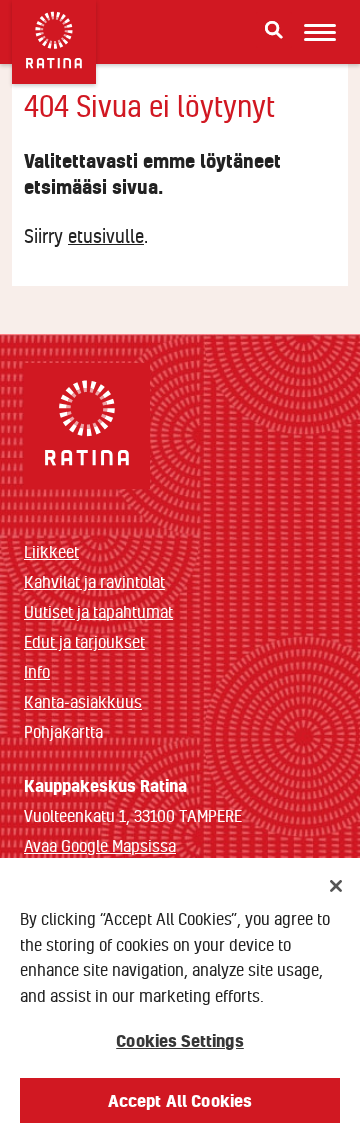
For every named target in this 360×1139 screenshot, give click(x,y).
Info (37, 671)
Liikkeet (51, 551)
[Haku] (274, 30)
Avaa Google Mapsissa (100, 845)
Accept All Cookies (180, 1100)
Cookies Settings (180, 1040)
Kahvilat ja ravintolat (94, 581)
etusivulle (106, 236)
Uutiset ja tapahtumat (98, 611)
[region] (180, 998)
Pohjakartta (63, 732)
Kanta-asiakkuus (83, 701)
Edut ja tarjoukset (84, 641)
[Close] (336, 886)
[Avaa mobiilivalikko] (320, 32)
